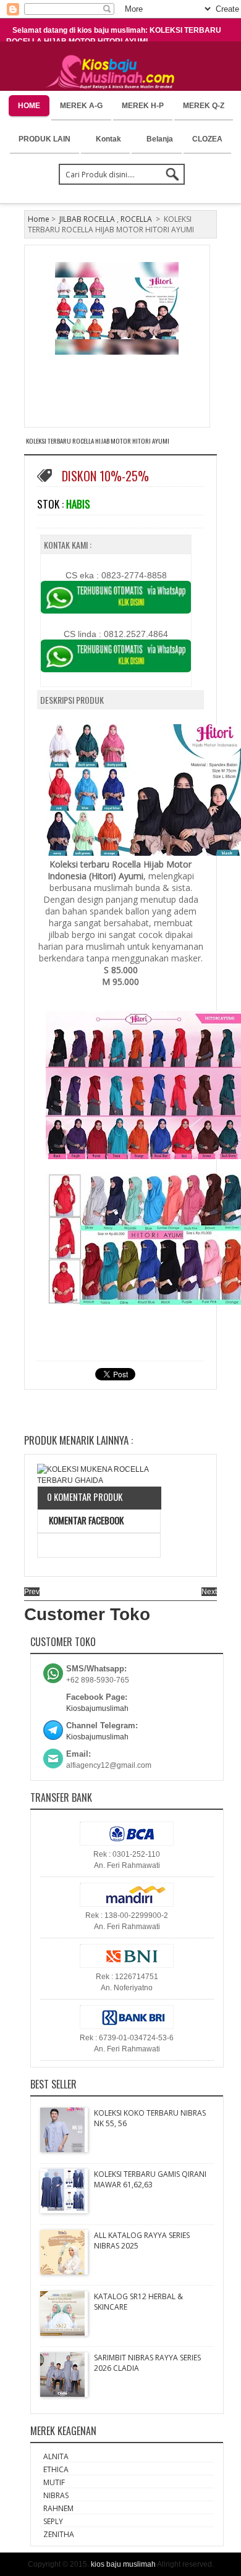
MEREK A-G (81, 106)
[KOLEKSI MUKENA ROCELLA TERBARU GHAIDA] (99, 1475)
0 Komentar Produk (85, 1497)
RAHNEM (58, 2508)
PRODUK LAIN (44, 139)
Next (209, 1592)
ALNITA (56, 2456)
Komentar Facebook (85, 1520)
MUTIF (54, 2482)
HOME (29, 106)
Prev (32, 1592)
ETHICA (56, 2469)
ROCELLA (136, 219)
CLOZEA (207, 139)
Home (39, 219)
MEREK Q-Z (204, 106)
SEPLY (53, 2521)
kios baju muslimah (123, 2564)
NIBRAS (56, 2495)
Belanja (160, 139)
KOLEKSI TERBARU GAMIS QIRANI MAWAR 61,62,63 (150, 2179)
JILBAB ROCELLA (87, 219)
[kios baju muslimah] (114, 72)
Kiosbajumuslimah (97, 1708)
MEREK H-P (143, 106)
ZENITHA (59, 2534)
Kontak (108, 139)
